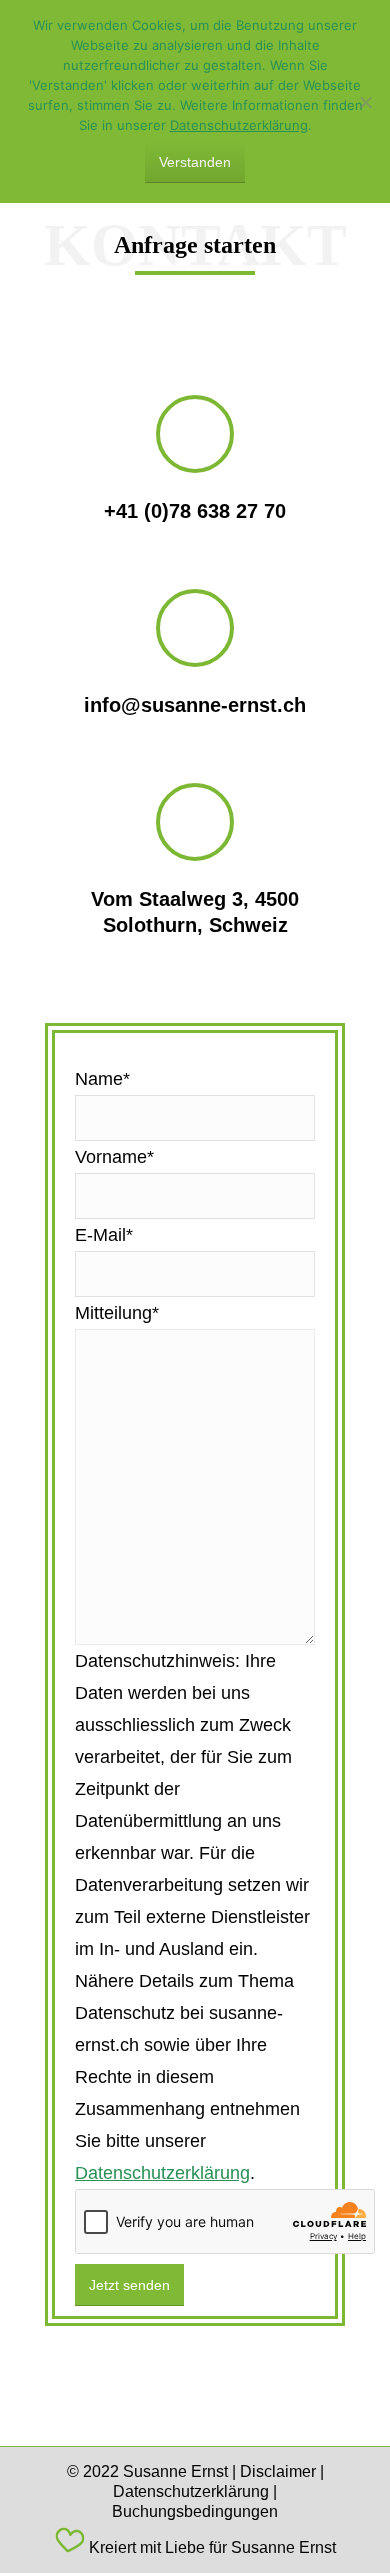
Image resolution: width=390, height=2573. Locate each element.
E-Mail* (104, 1235)
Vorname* (114, 1157)
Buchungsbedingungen (195, 2511)
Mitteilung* (117, 1313)
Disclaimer (278, 2471)
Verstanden (195, 162)
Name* (102, 1079)
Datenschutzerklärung (162, 2173)
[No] (365, 102)
